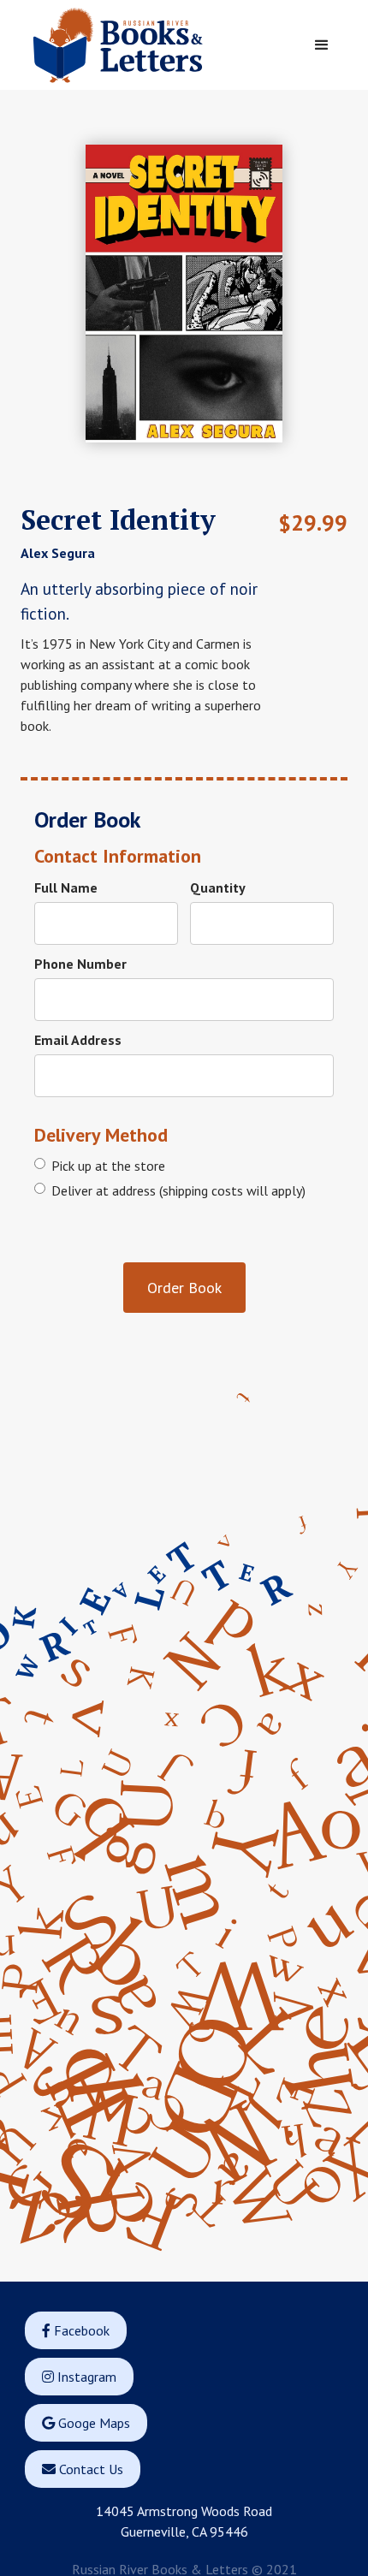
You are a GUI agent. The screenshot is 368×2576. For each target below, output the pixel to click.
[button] (322, 45)
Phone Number (80, 964)
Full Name (66, 887)
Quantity (218, 887)
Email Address (78, 1040)
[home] (153, 45)
